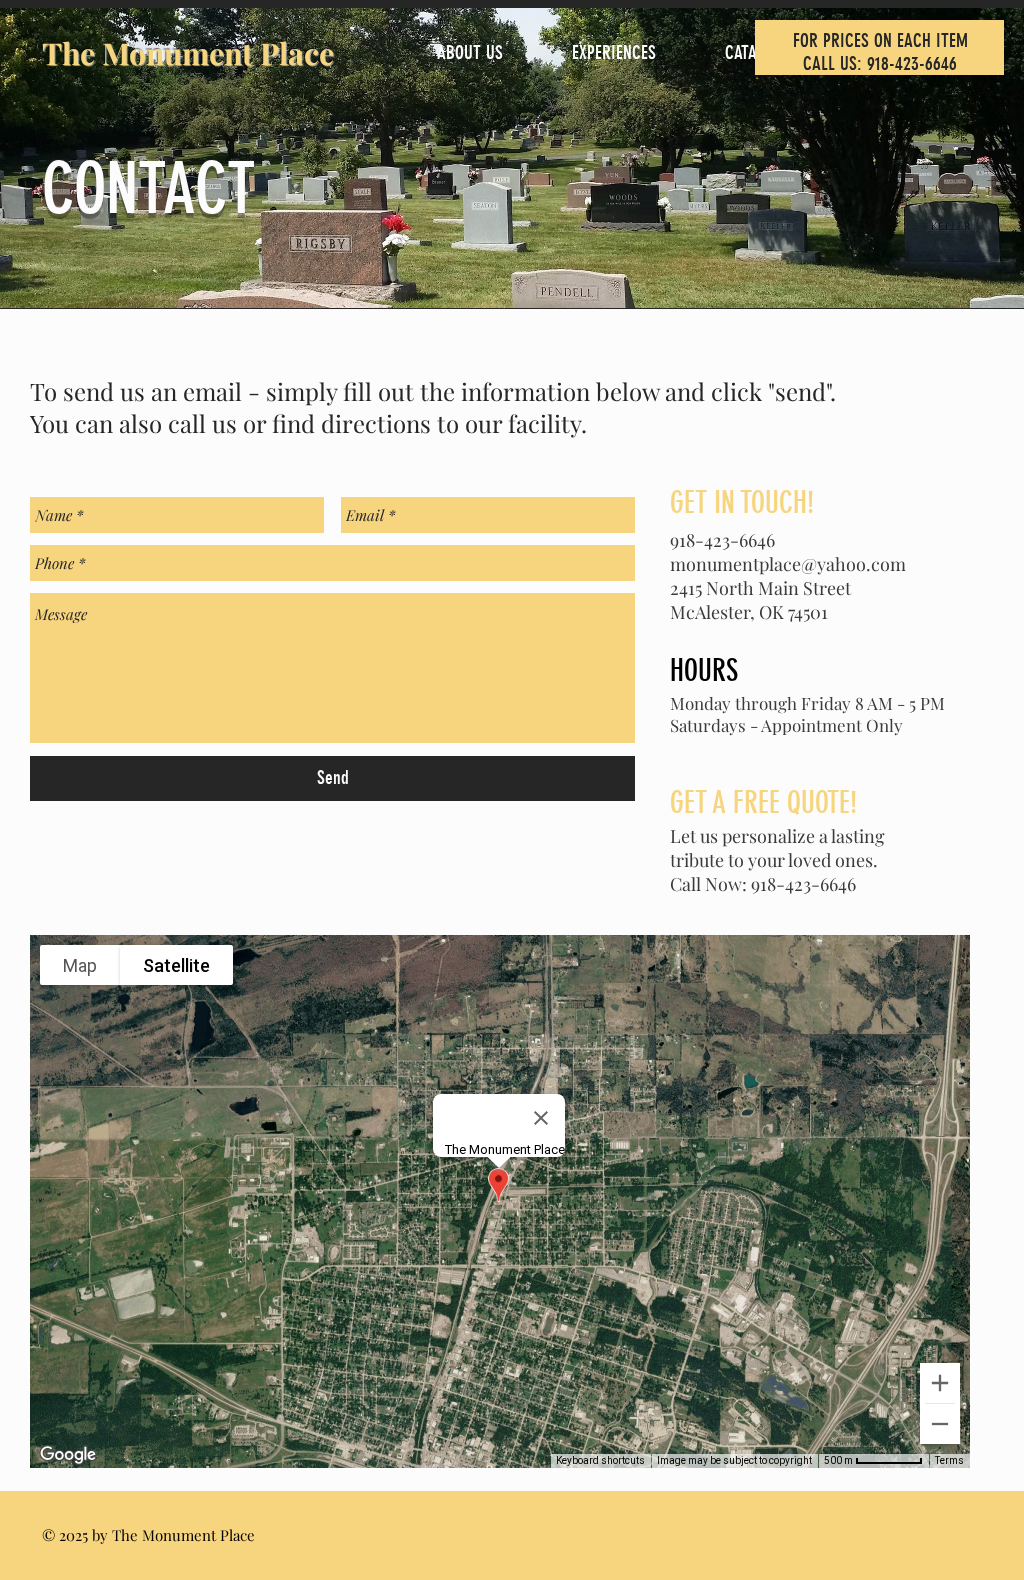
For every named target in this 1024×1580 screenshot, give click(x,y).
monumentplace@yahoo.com (788, 564)
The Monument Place (188, 53)
